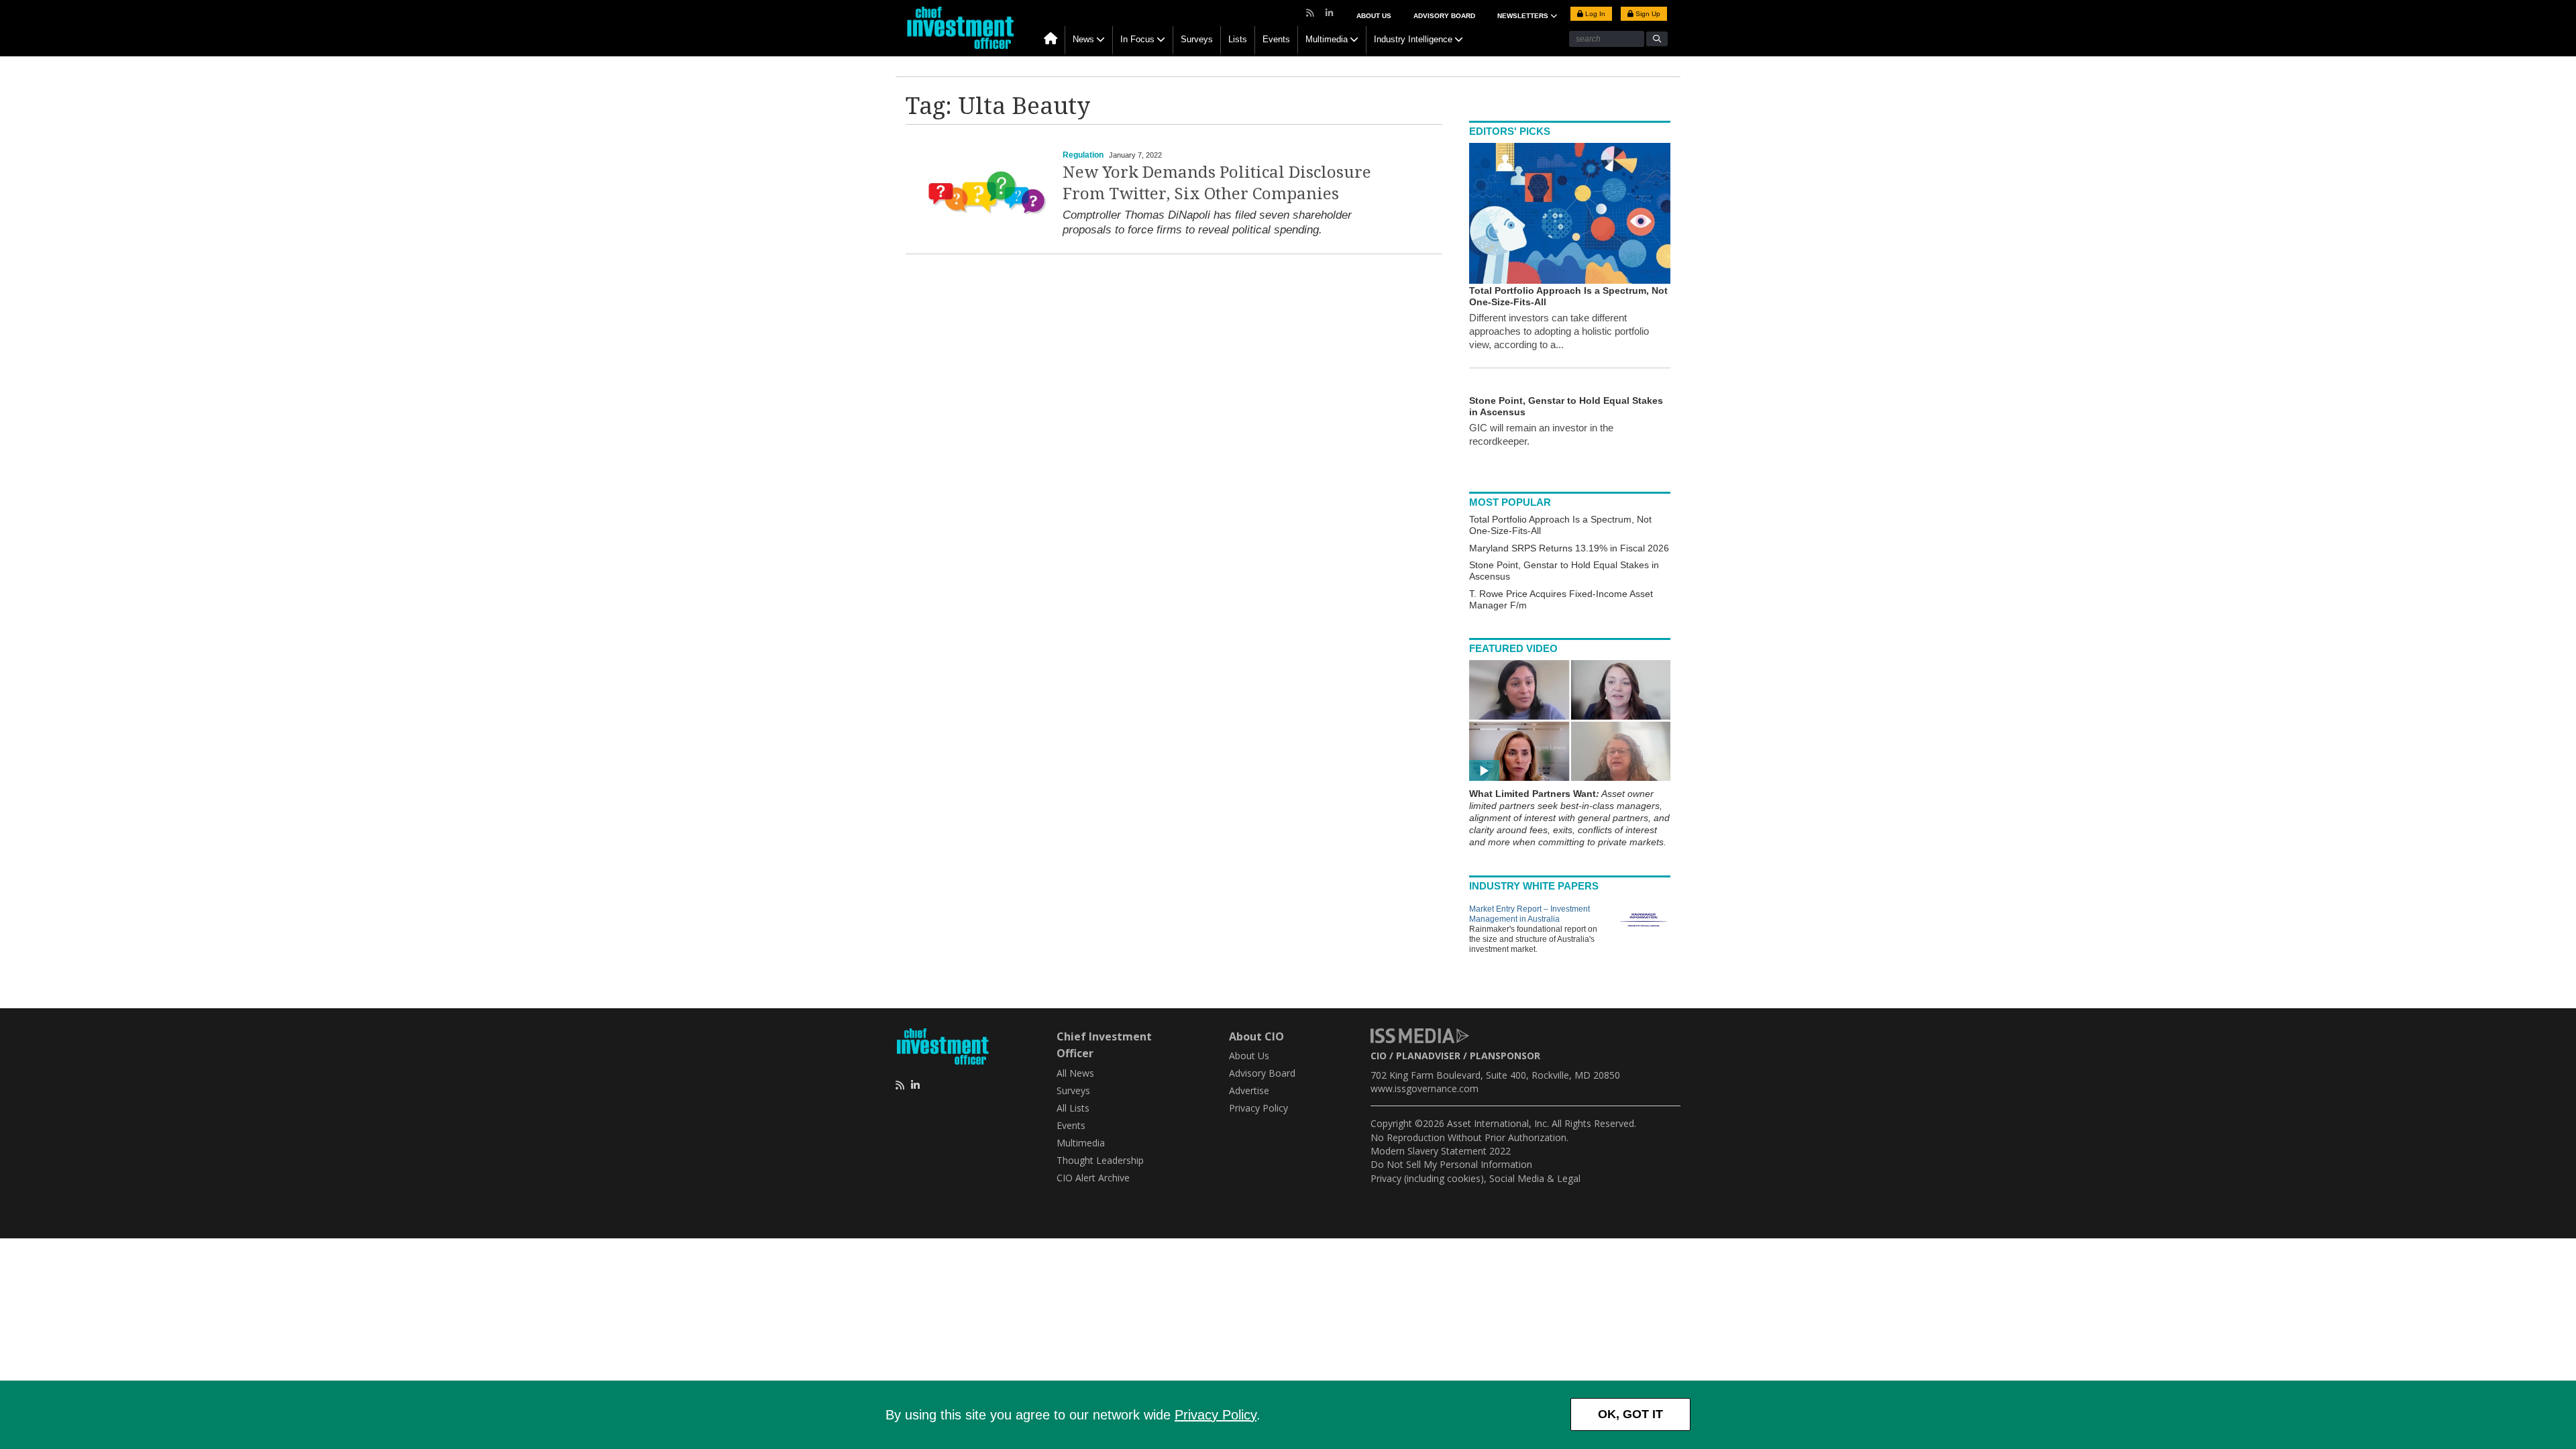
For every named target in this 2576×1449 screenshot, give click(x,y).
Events (1276, 39)
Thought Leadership (1100, 1160)
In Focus (1137, 39)
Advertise (1249, 1090)
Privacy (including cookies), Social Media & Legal (1475, 1178)
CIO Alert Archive (1093, 1178)
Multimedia (1327, 39)
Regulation (1083, 155)
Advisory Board (1444, 16)
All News (1075, 1073)
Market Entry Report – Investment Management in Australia (1529, 914)
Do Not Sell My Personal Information (1451, 1164)
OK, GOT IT (1630, 1414)
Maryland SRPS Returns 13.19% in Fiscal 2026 (1569, 548)
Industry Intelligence (1413, 39)
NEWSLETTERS (1524, 16)
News (1083, 39)
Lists (1238, 39)
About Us (1374, 16)
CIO (1379, 1056)
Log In (1594, 14)
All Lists (1073, 1108)
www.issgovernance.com (1425, 1088)
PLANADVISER (1428, 1056)
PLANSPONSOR (1505, 1056)
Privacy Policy (1216, 1415)
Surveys (1197, 39)
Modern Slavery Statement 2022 (1441, 1151)
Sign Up (1647, 14)
